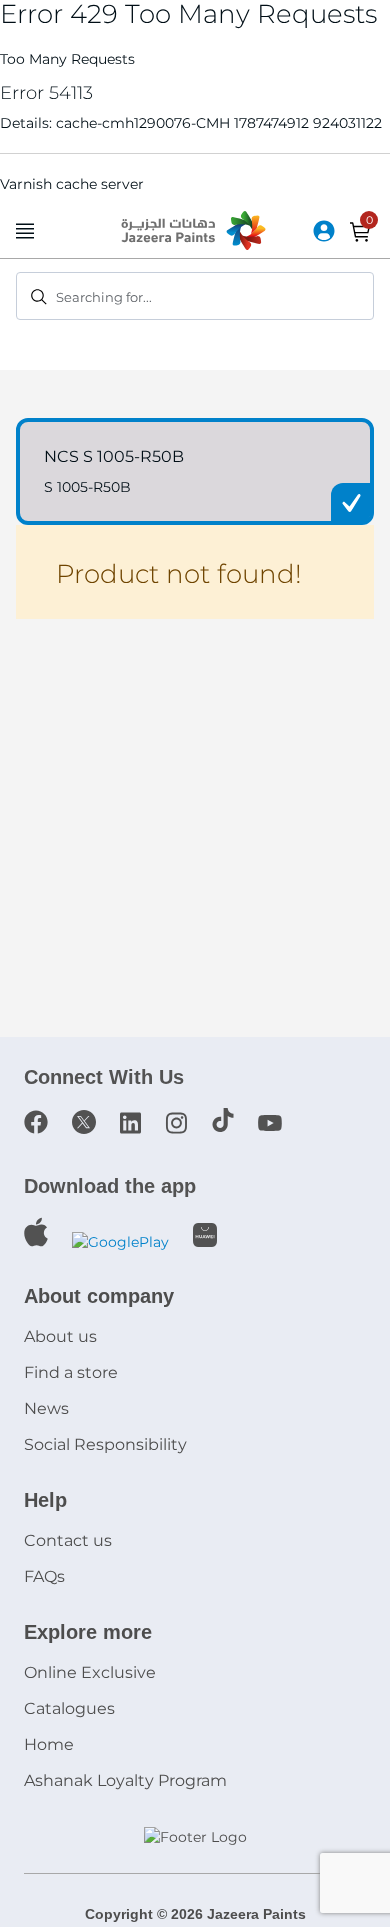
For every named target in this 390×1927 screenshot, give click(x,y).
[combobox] (195, 296)
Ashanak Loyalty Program (125, 1780)
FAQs (44, 1576)
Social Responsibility (105, 1444)
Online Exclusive (90, 1672)
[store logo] (195, 232)
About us (60, 1336)
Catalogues (69, 1708)
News (46, 1408)
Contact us (68, 1540)
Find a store (71, 1372)
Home (49, 1744)
